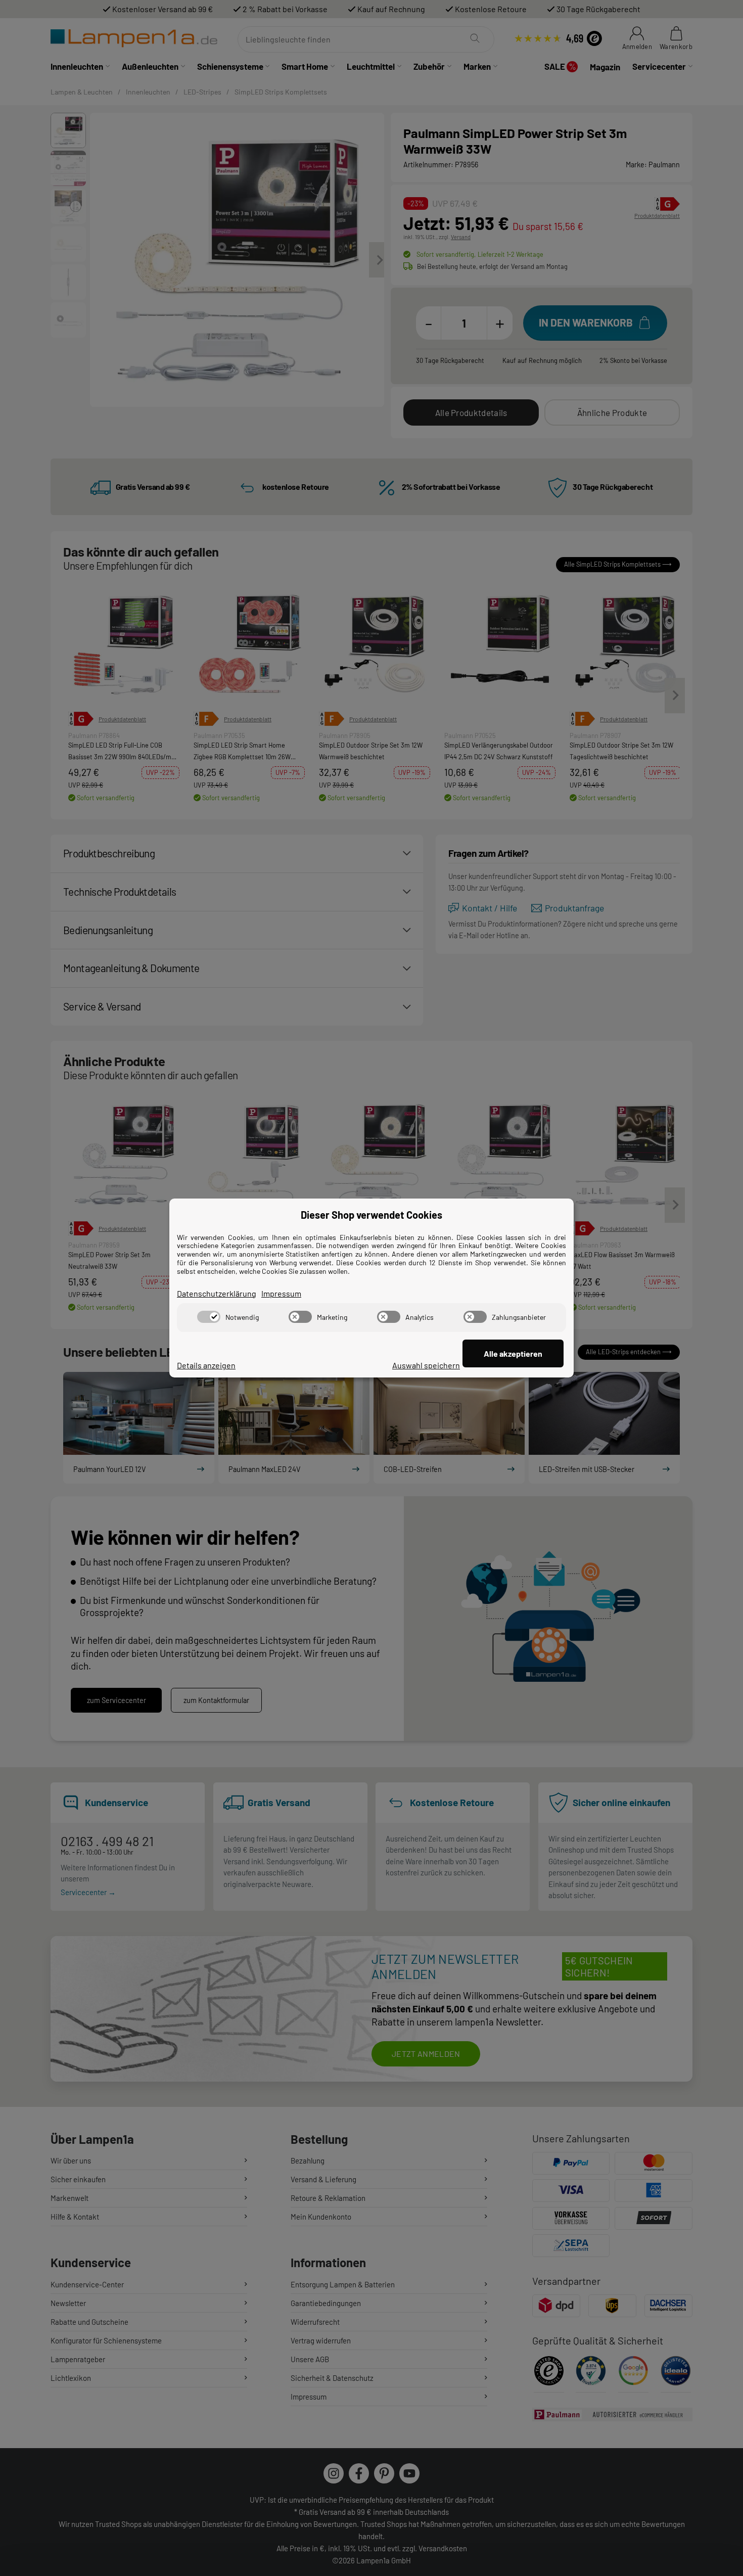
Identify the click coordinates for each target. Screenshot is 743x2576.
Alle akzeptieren (513, 1353)
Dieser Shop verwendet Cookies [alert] (371, 1215)
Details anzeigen (206, 1365)
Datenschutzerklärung (217, 1293)
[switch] (209, 1317)
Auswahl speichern (426, 1365)
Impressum (281, 1293)
